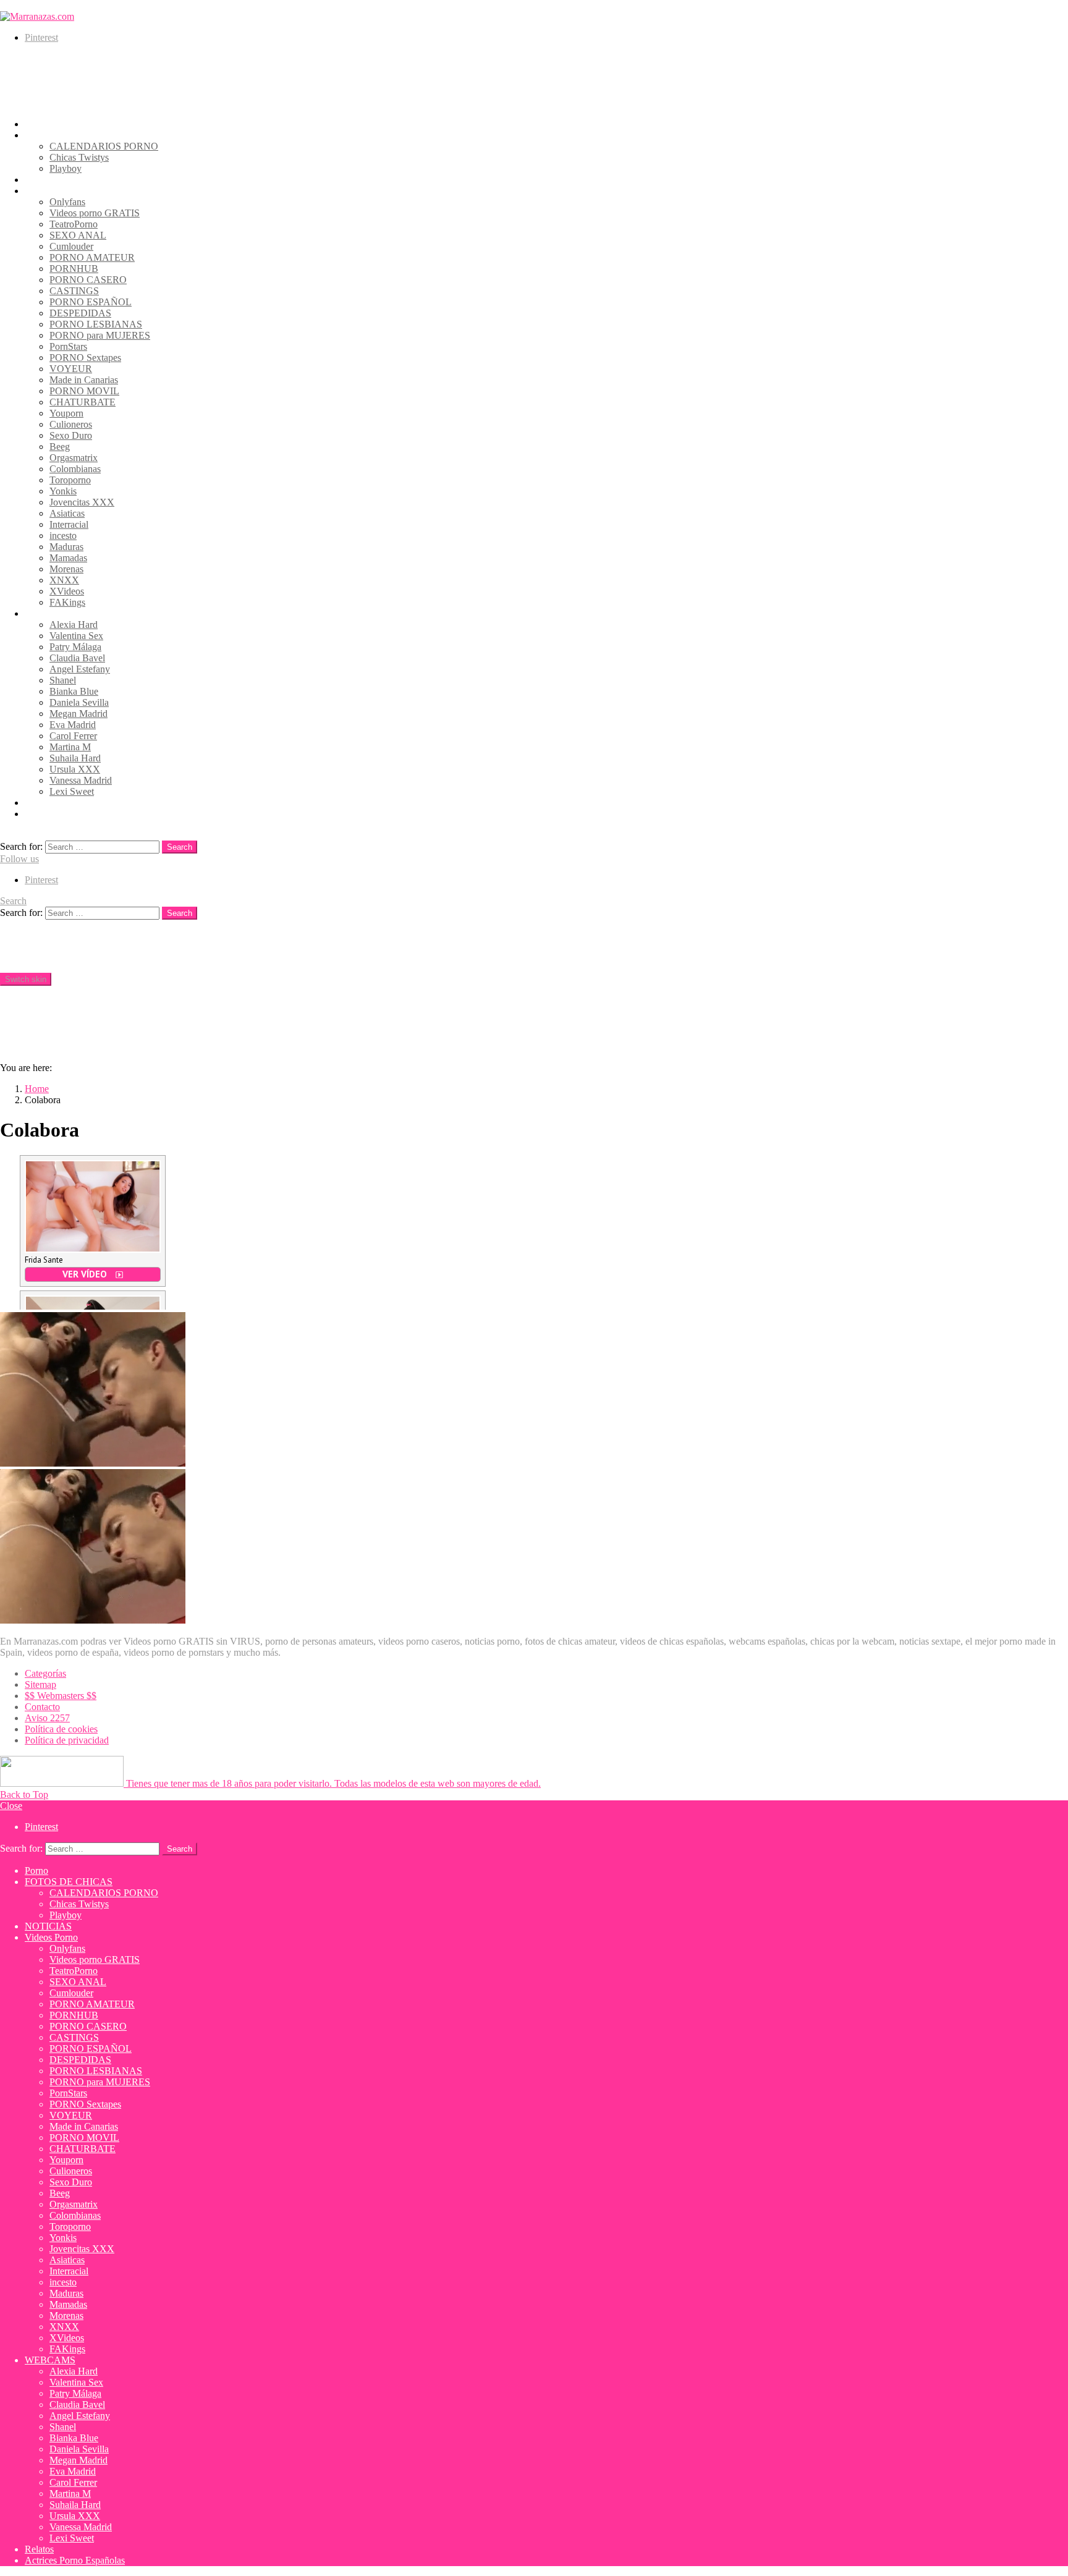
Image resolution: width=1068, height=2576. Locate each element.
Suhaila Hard (75, 758)
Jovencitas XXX (82, 502)
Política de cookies (61, 1729)
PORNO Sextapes (85, 358)
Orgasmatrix (74, 458)
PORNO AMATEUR (92, 257)
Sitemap (40, 1684)
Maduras (66, 547)
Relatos (39, 803)
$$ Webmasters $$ (61, 1696)
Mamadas (68, 558)
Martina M (70, 747)
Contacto (42, 1707)
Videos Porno (51, 191)
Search (180, 847)
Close (11, 1806)
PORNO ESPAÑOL (91, 302)
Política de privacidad (67, 1740)
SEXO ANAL (78, 235)
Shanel (63, 680)
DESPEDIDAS (80, 313)
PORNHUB (74, 269)
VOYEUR (71, 369)
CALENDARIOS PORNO (104, 146)
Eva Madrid (73, 725)
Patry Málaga (75, 647)
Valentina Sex (76, 636)
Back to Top (24, 1794)
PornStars (68, 346)
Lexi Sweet (72, 791)
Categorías (45, 1673)
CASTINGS (74, 291)
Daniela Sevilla (79, 702)
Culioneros (71, 424)
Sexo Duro (71, 435)
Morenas (66, 569)
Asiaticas (67, 513)
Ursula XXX (75, 769)
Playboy (66, 168)
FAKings (67, 602)
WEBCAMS (50, 613)
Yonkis (63, 491)
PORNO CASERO (88, 280)
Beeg (60, 447)
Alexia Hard (74, 625)
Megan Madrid (78, 714)
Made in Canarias (84, 380)
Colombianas (75, 469)
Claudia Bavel (77, 658)
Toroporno (70, 480)
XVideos (67, 591)
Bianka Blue (74, 691)
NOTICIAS (48, 180)
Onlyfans (67, 202)
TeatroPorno (74, 224)
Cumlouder (71, 246)
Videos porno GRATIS (95, 213)
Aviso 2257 (47, 1718)
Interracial (69, 524)
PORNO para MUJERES (100, 335)
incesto (63, 536)
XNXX (64, 580)
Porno (36, 124)
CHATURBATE (83, 402)
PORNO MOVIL (84, 391)
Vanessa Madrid (81, 780)
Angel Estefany (80, 669)
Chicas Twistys (79, 157)
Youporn (66, 413)
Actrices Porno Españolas (75, 814)
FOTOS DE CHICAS (69, 135)
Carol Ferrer (73, 736)
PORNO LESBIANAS (96, 324)
